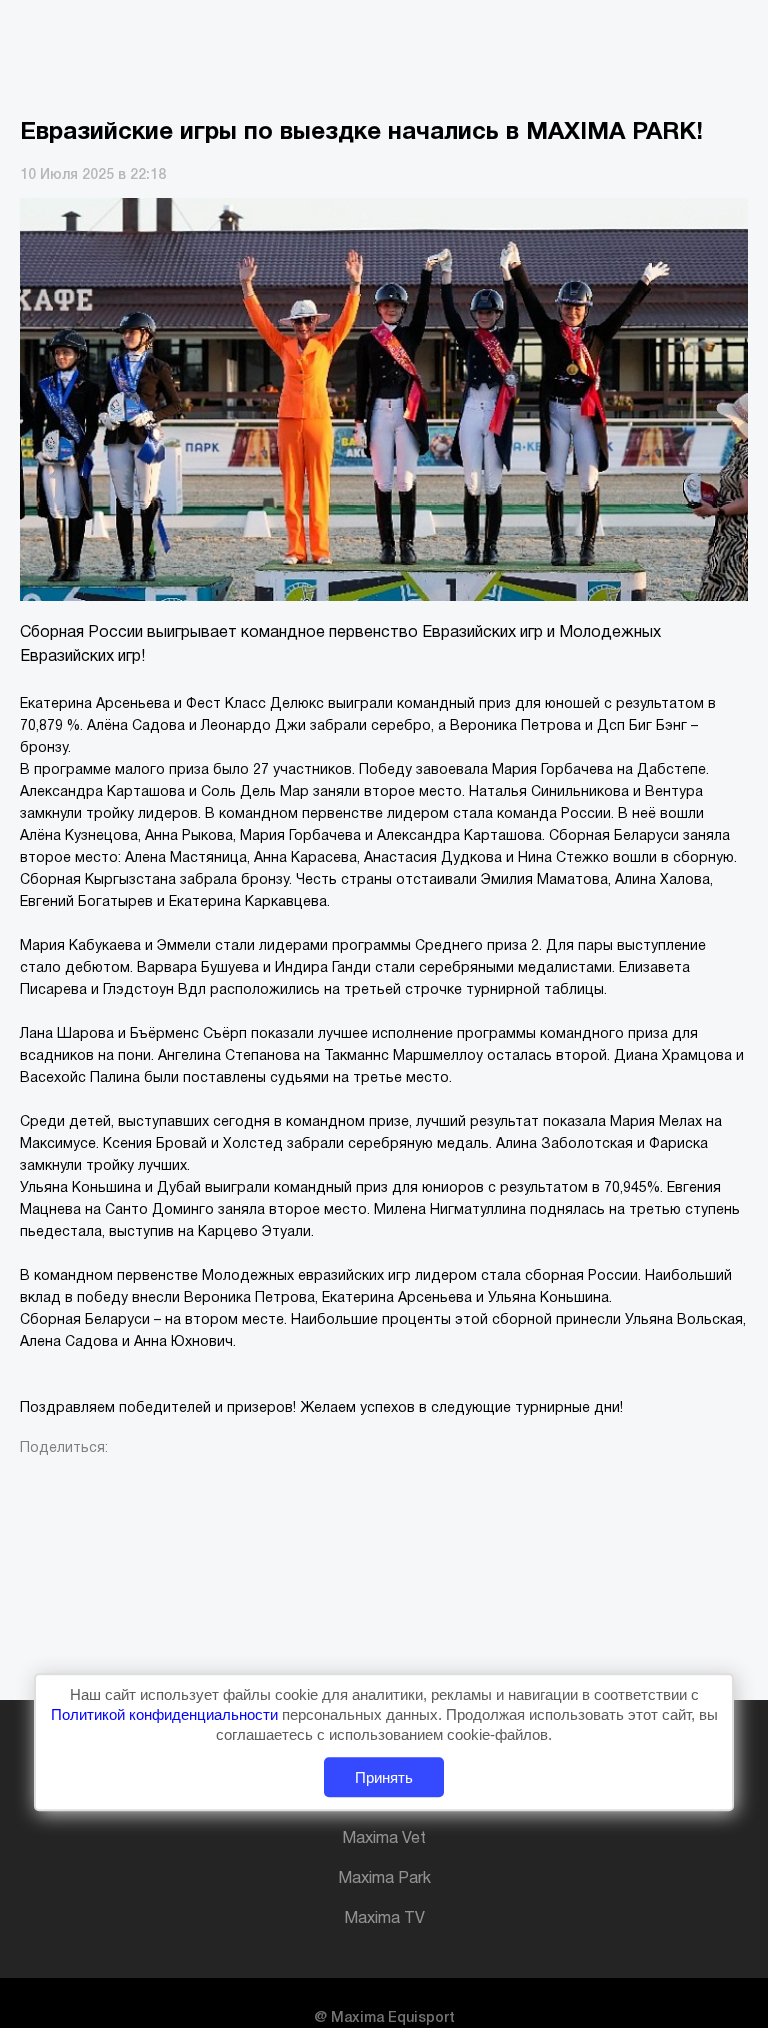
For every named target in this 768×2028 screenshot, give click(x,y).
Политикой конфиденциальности (166, 1714)
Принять (384, 1777)
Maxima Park (384, 1879)
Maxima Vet (384, 1839)
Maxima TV (384, 1919)
